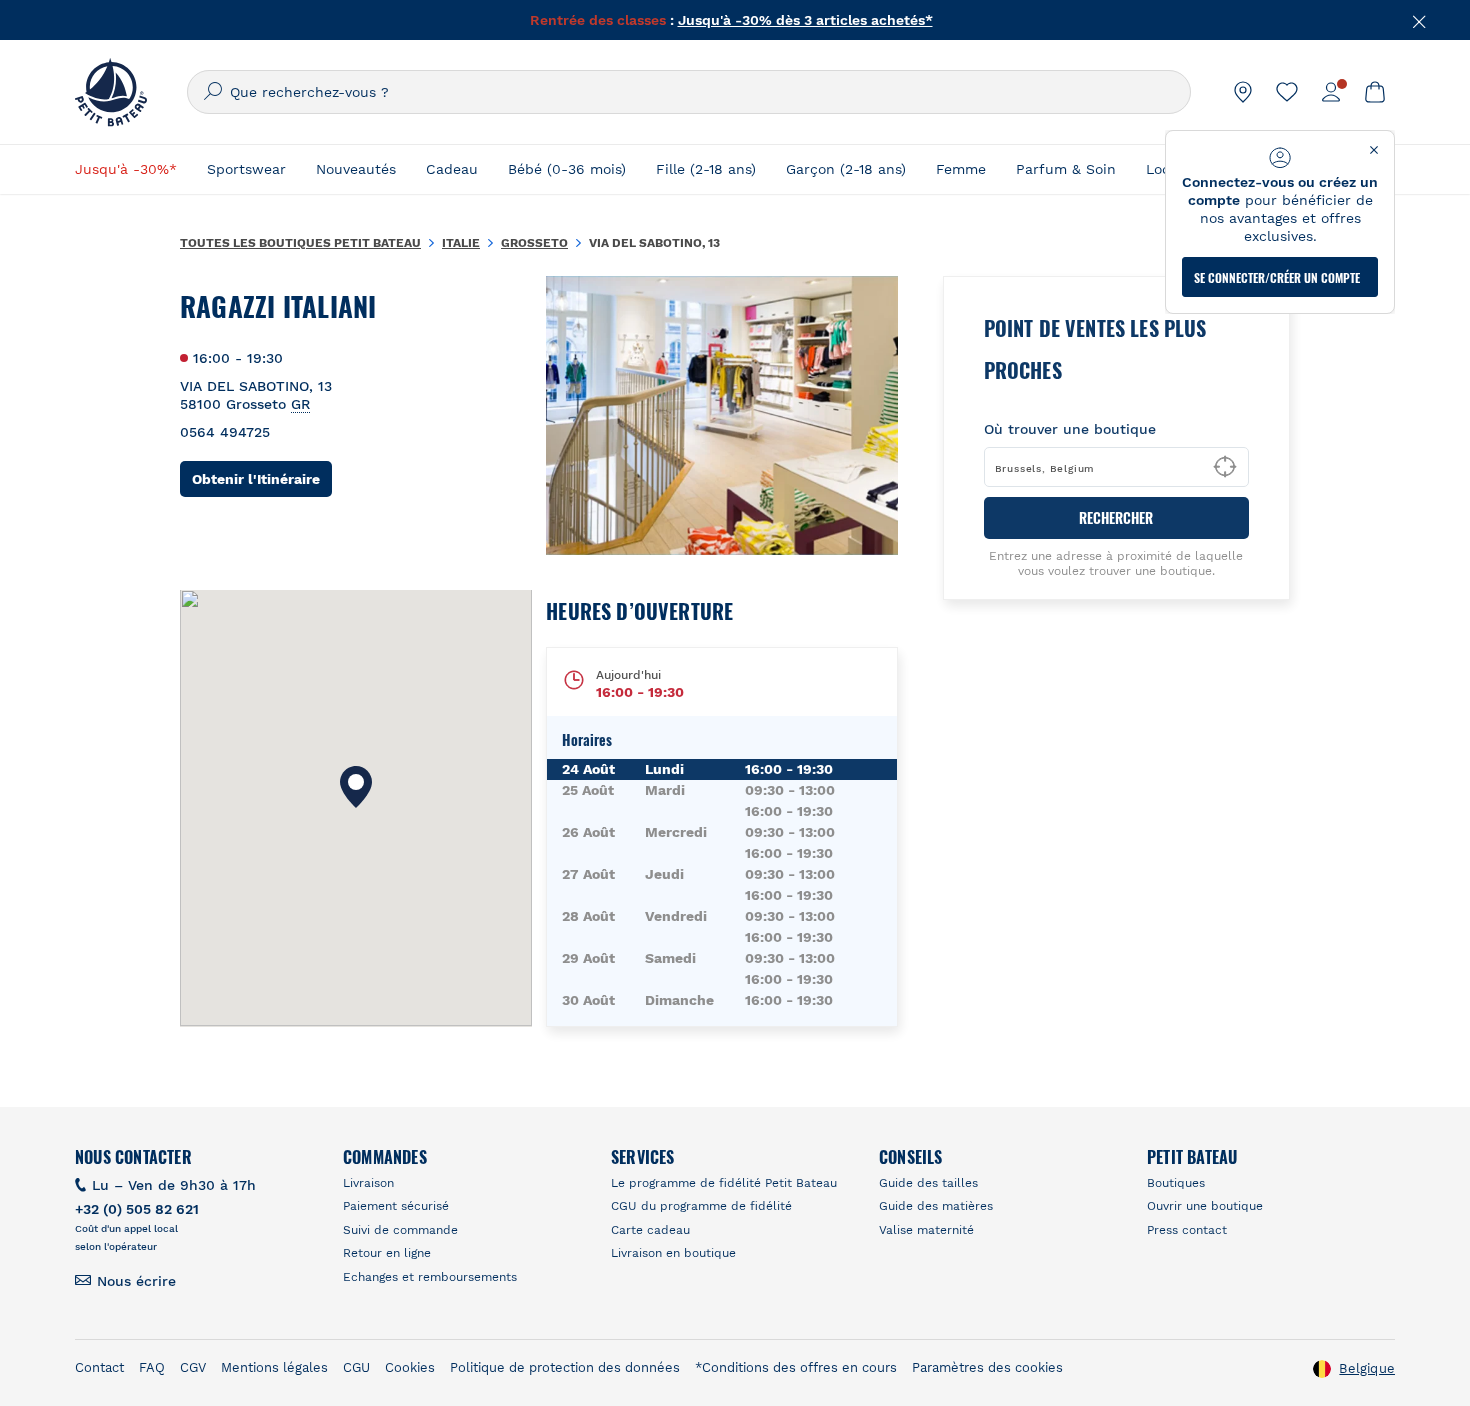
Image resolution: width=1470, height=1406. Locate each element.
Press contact (1187, 1230)
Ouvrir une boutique (1205, 1206)
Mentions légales (274, 1367)
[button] (356, 787)
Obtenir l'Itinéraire (262, 478)
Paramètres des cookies (987, 1367)
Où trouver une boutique (1070, 429)
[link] (1243, 92)
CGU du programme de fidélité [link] (701, 1206)
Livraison (368, 1183)
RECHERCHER (1116, 517)
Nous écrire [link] (136, 1281)
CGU (356, 1367)
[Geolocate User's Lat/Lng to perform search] (1225, 467)
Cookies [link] (410, 1367)
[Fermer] (1420, 20)
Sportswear (246, 169)
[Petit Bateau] (111, 92)
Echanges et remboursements (430, 1277)
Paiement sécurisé (396, 1206)
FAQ (152, 1367)
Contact (99, 1367)
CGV (193, 1367)
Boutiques (1176, 1183)
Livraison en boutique (673, 1253)
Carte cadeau (650, 1230)
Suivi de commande (400, 1230)
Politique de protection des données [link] (565, 1367)
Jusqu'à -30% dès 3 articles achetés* (805, 20)
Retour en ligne (387, 1253)
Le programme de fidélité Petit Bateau (724, 1183)
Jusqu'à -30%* (126, 169)
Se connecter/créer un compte (1277, 277)
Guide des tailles (928, 1183)
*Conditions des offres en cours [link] (796, 1367)
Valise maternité (926, 1230)
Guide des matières (936, 1206)
